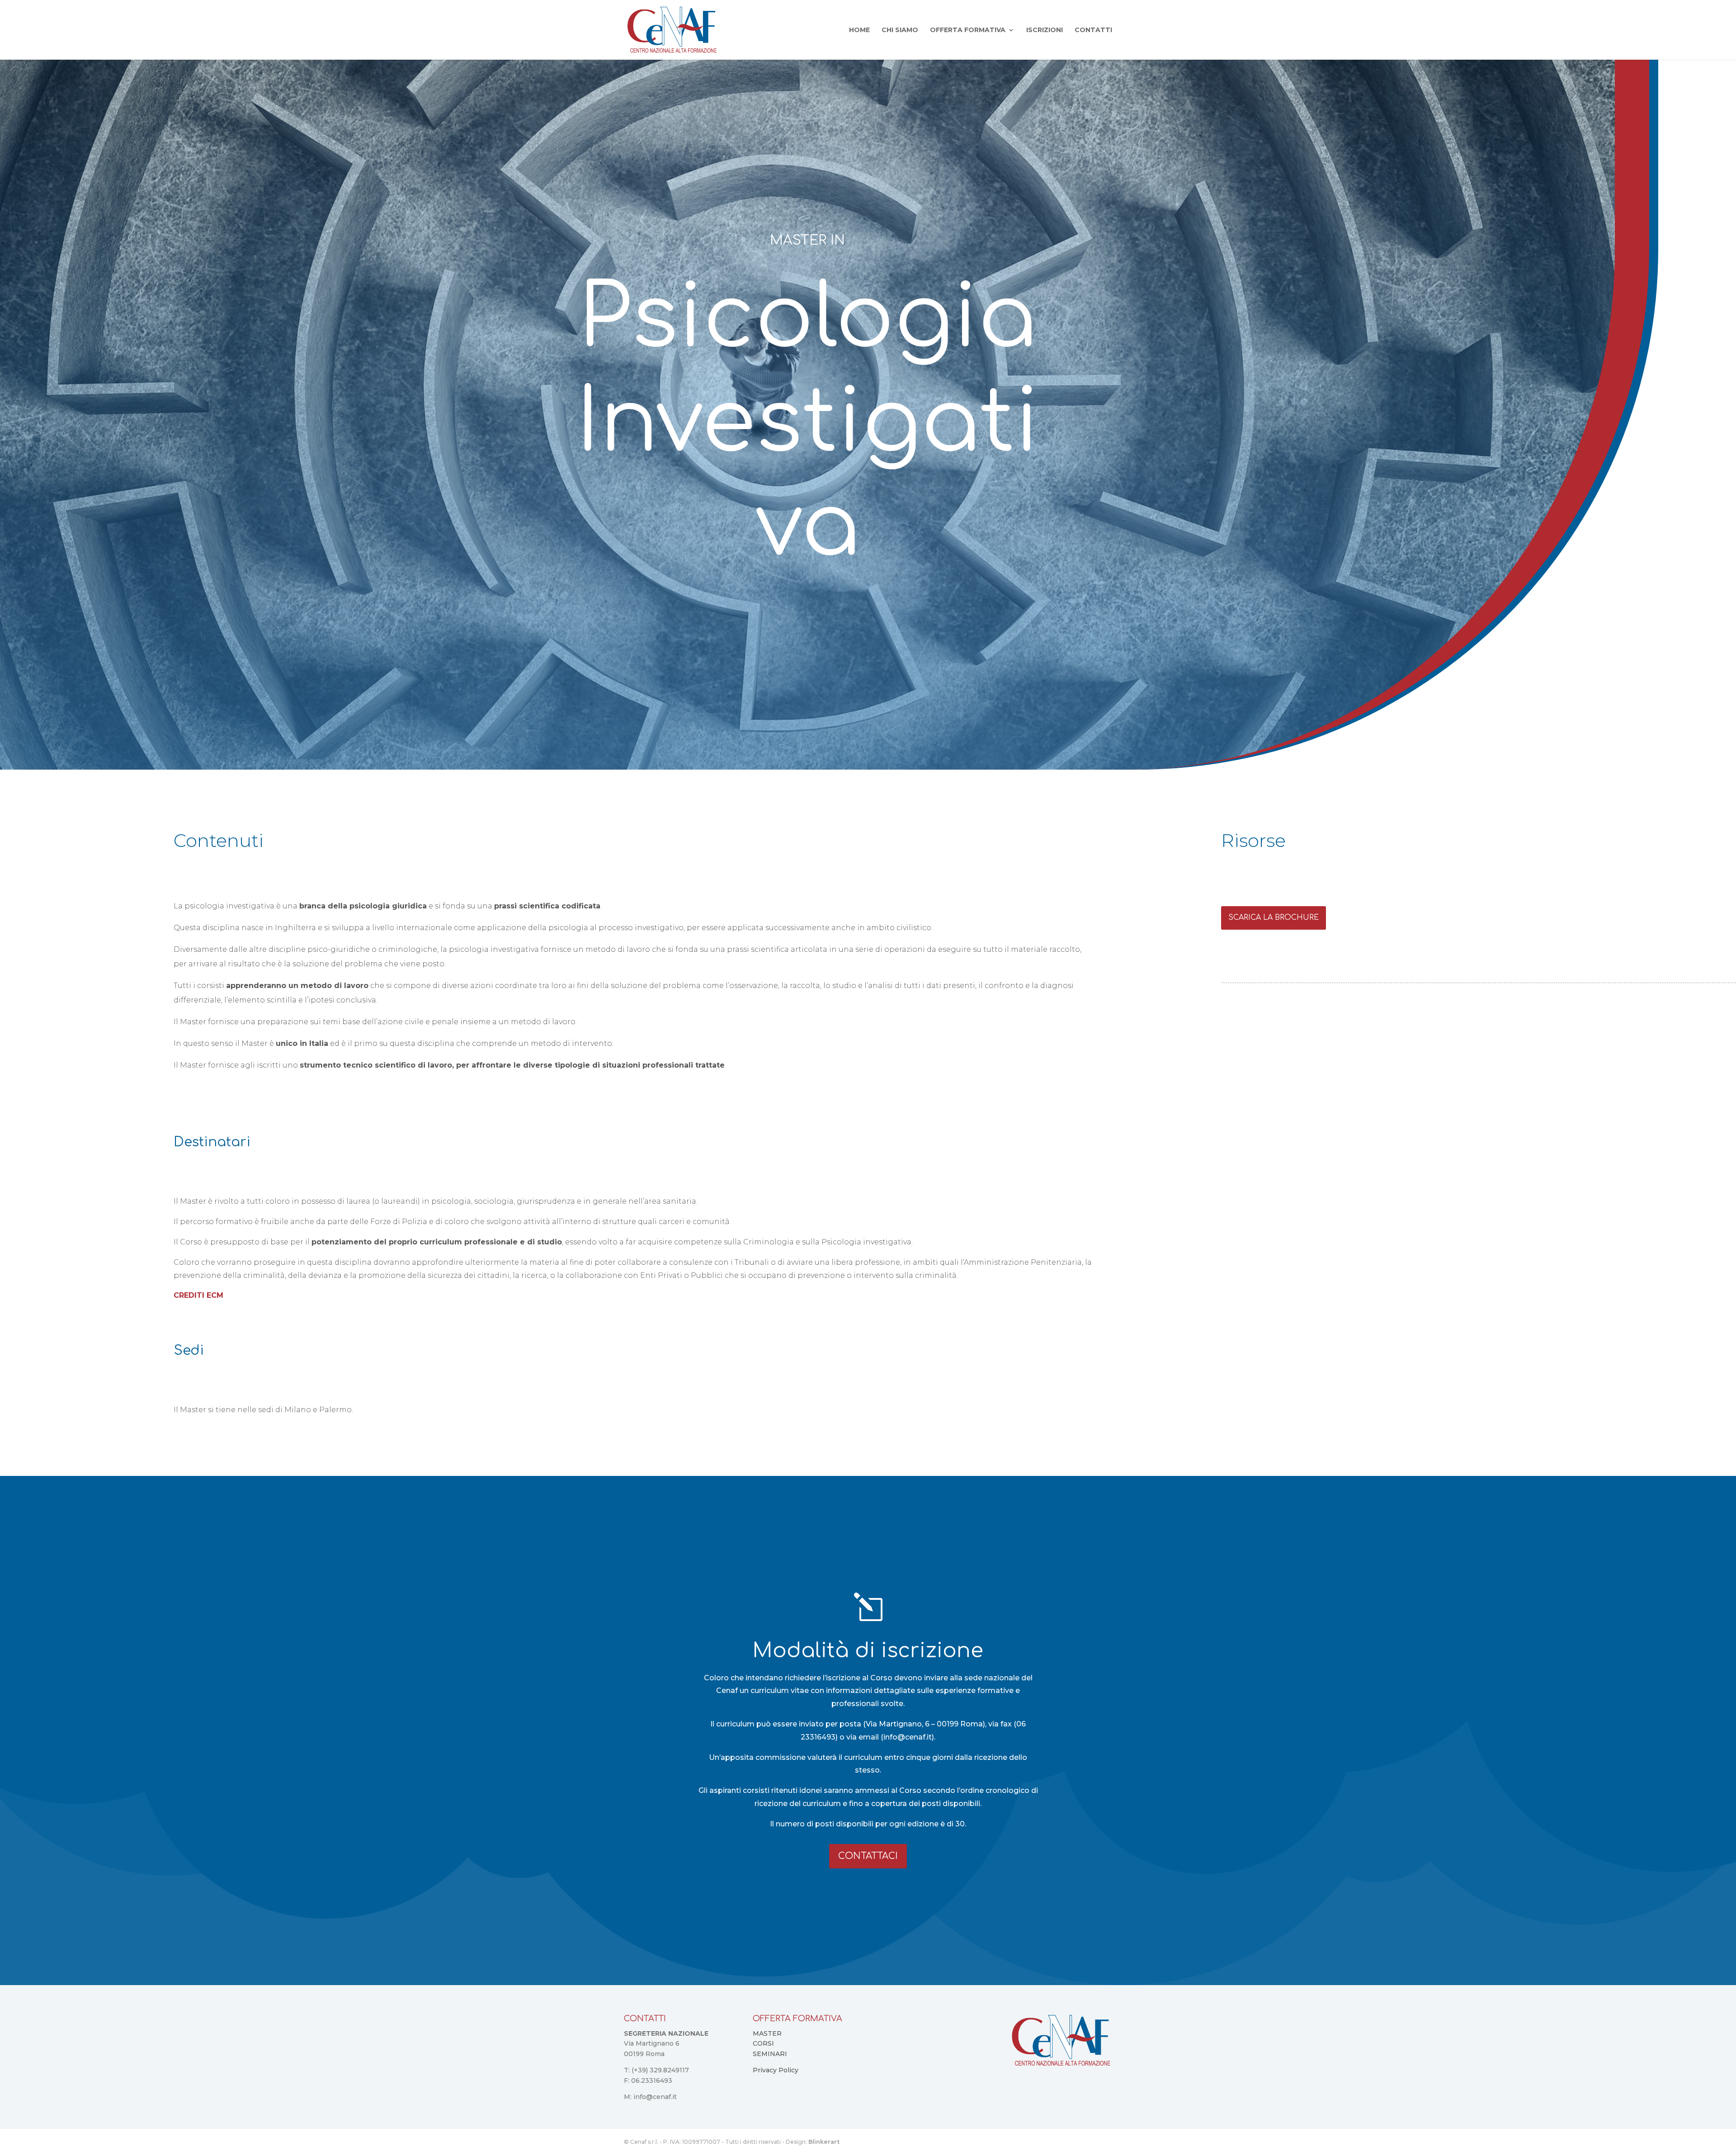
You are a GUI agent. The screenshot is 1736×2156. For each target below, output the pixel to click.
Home (859, 30)
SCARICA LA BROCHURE (1274, 917)
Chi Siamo (900, 30)
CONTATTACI (868, 1856)
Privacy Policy (776, 2070)
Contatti (1093, 30)
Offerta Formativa (968, 30)
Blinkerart (824, 2142)
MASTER (767, 2033)
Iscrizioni (1045, 30)
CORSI (763, 2043)
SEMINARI (770, 2054)
